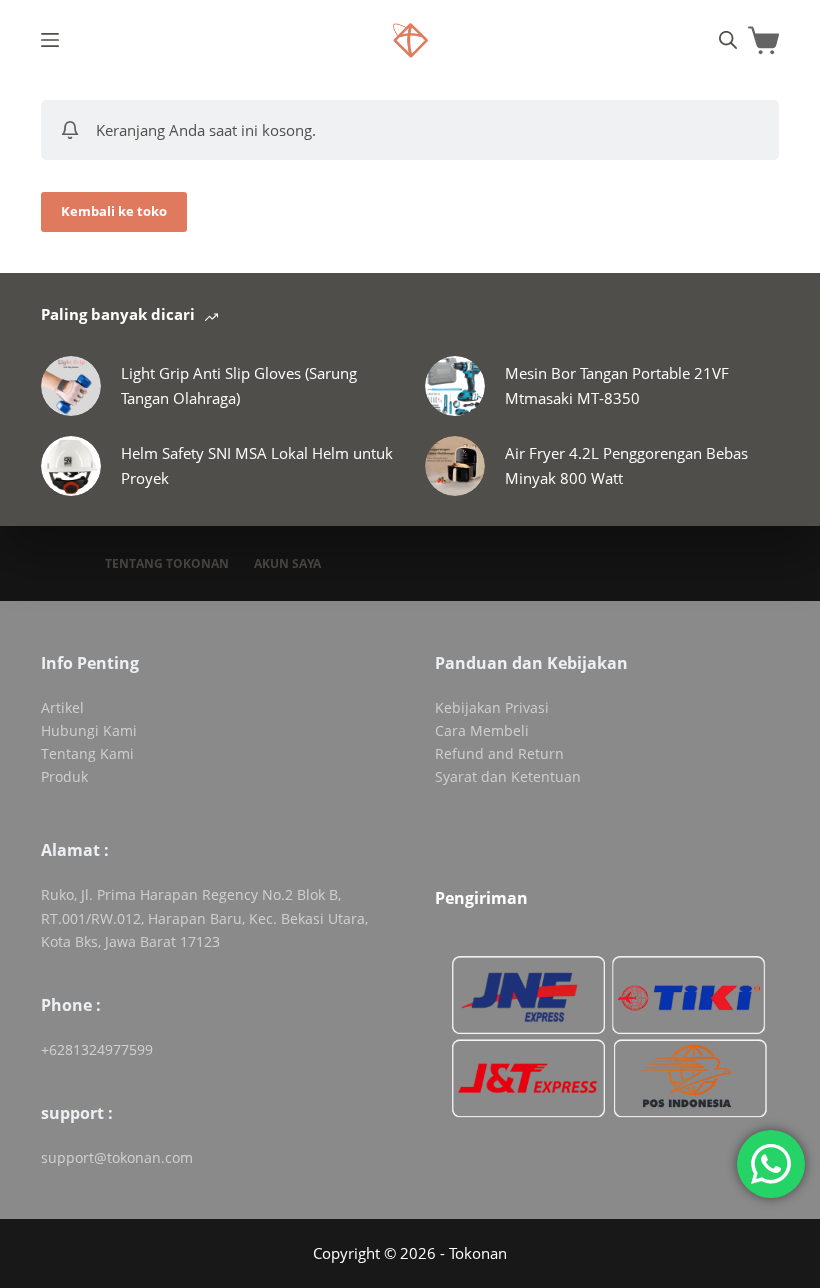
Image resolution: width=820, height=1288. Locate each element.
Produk (64, 776)
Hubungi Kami (89, 730)
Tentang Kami (87, 753)
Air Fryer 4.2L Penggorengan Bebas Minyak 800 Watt (626, 465)
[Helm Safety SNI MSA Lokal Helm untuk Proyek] (71, 466)
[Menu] (50, 40)
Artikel (62, 707)
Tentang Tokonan (167, 564)
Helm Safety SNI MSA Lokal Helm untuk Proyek (257, 465)
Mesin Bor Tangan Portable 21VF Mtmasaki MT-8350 (617, 385)
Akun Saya (287, 564)
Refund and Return (499, 753)
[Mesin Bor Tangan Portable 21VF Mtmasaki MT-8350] (455, 386)
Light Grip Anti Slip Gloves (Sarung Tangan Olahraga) (239, 385)
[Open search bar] (728, 39)
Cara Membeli (482, 730)
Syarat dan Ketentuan (508, 776)
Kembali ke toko (114, 211)
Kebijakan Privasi (492, 707)
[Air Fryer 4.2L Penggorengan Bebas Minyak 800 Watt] (455, 466)
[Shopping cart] (763, 40)
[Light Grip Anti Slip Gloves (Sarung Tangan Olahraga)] (71, 386)
